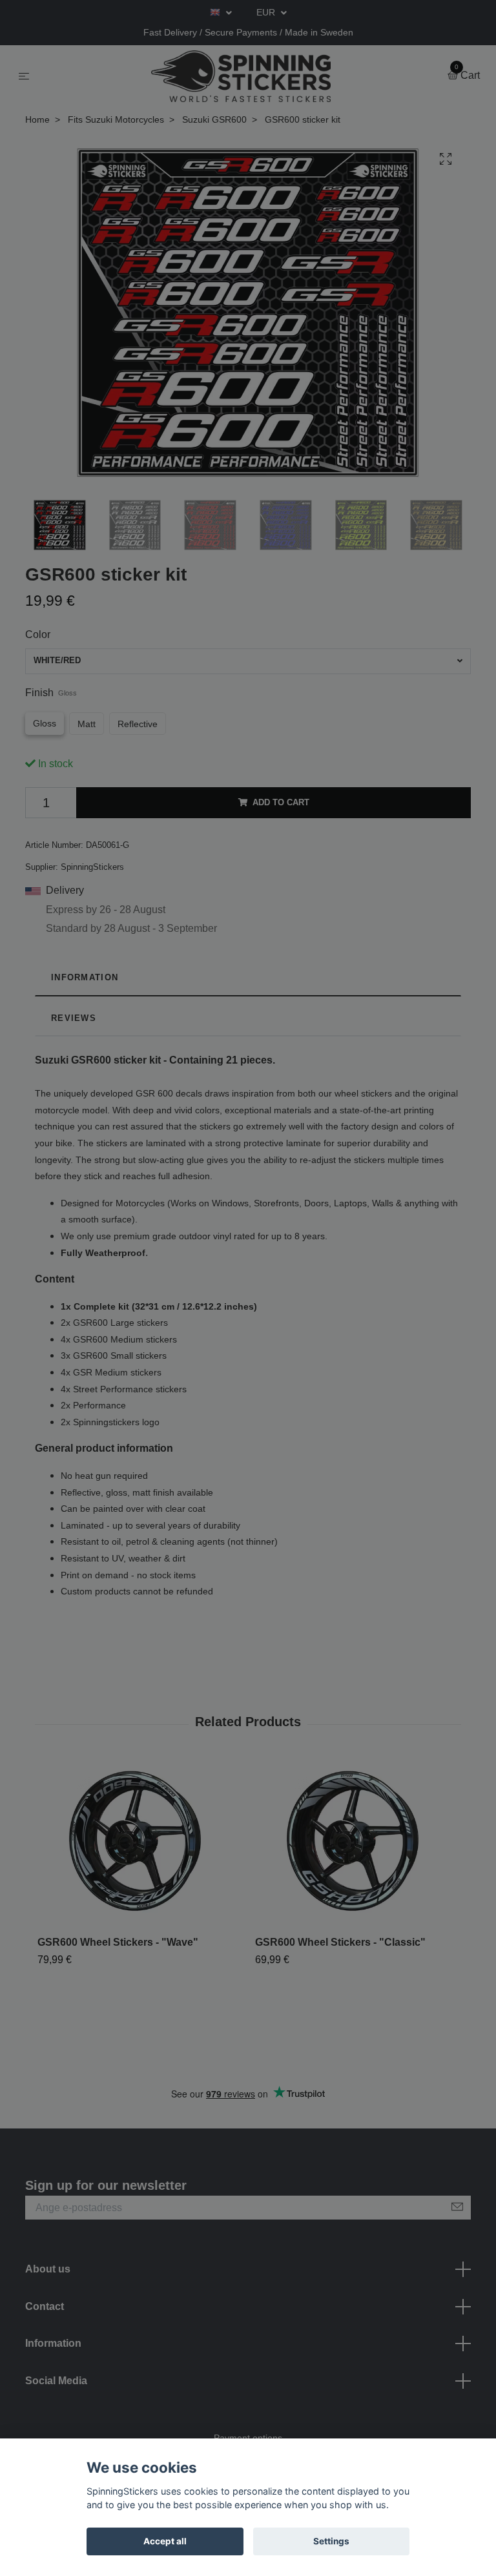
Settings (331, 2541)
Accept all (165, 2541)
